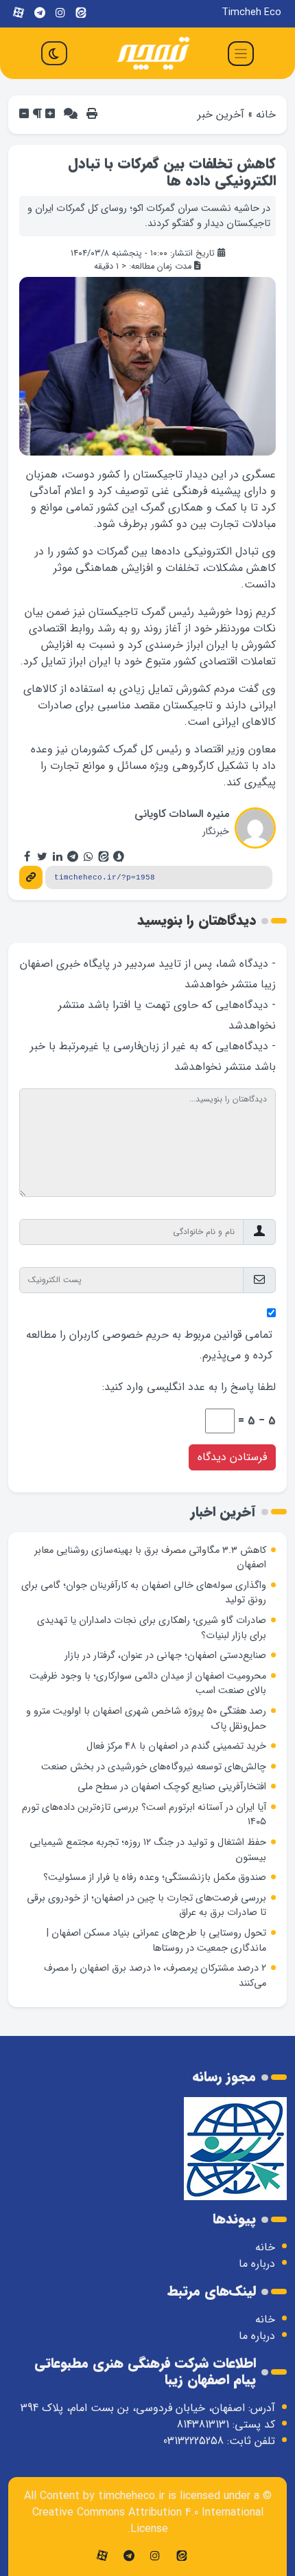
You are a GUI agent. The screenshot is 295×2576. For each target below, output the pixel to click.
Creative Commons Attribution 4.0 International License (148, 2521)
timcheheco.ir (131, 2496)
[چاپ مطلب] (92, 114)
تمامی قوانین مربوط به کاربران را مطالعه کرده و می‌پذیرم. (149, 1345)
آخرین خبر (221, 114)
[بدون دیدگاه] (71, 114)
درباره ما (257, 2264)
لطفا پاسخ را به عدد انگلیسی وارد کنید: (189, 1387)
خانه (266, 114)
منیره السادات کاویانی (182, 814)
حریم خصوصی (135, 1335)
